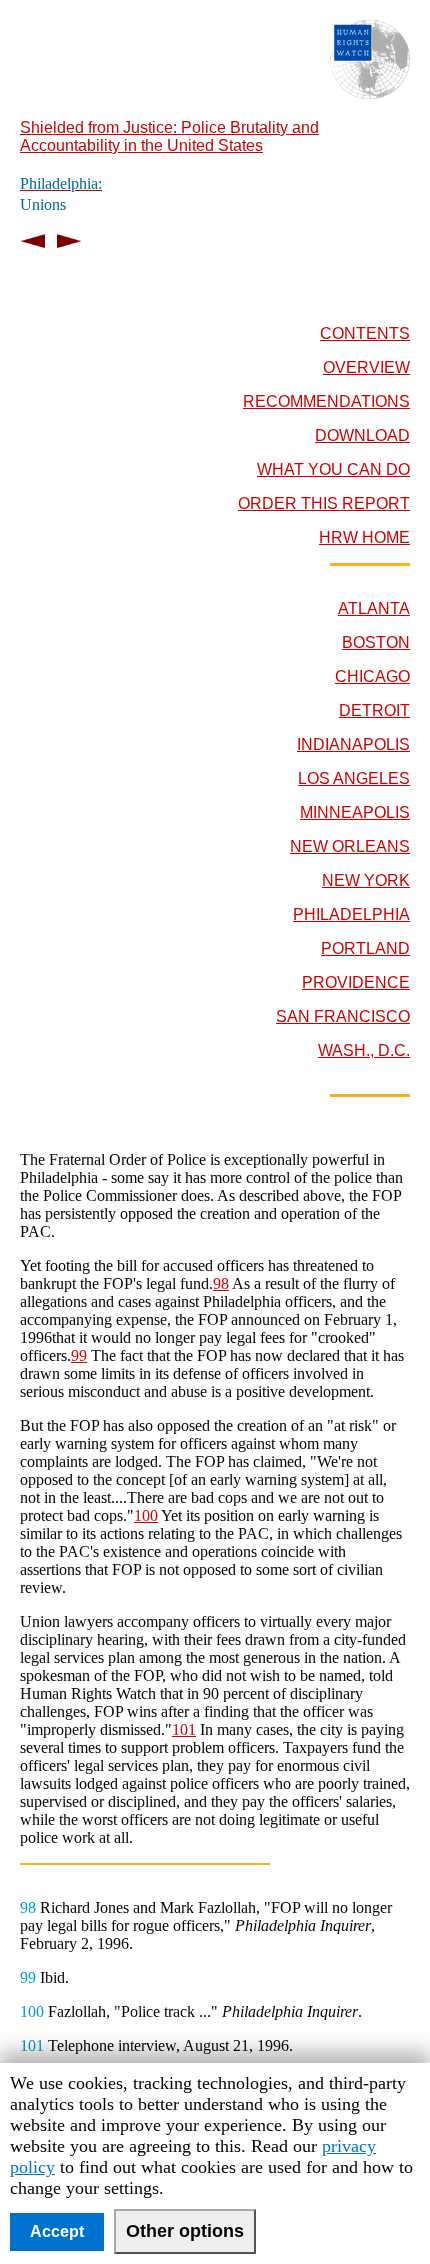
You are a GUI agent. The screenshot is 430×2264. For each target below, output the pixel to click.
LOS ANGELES (354, 778)
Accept (57, 2231)
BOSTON (376, 642)
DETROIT (374, 710)
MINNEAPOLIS (355, 812)
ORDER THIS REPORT (324, 503)
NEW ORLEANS (350, 846)
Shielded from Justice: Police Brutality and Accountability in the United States (169, 136)
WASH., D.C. (364, 1050)
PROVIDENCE (356, 982)
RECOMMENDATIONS (326, 401)
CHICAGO (372, 676)
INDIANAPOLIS (353, 744)
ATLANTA (374, 608)
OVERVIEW (366, 367)
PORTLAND (365, 948)
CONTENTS (365, 333)
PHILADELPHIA (351, 914)
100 (146, 1515)
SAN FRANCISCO (343, 1016)
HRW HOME (364, 537)
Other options (185, 2231)
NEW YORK (366, 880)
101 (184, 1729)
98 (221, 1283)
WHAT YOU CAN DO (333, 469)
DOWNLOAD (362, 435)
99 (79, 1355)
